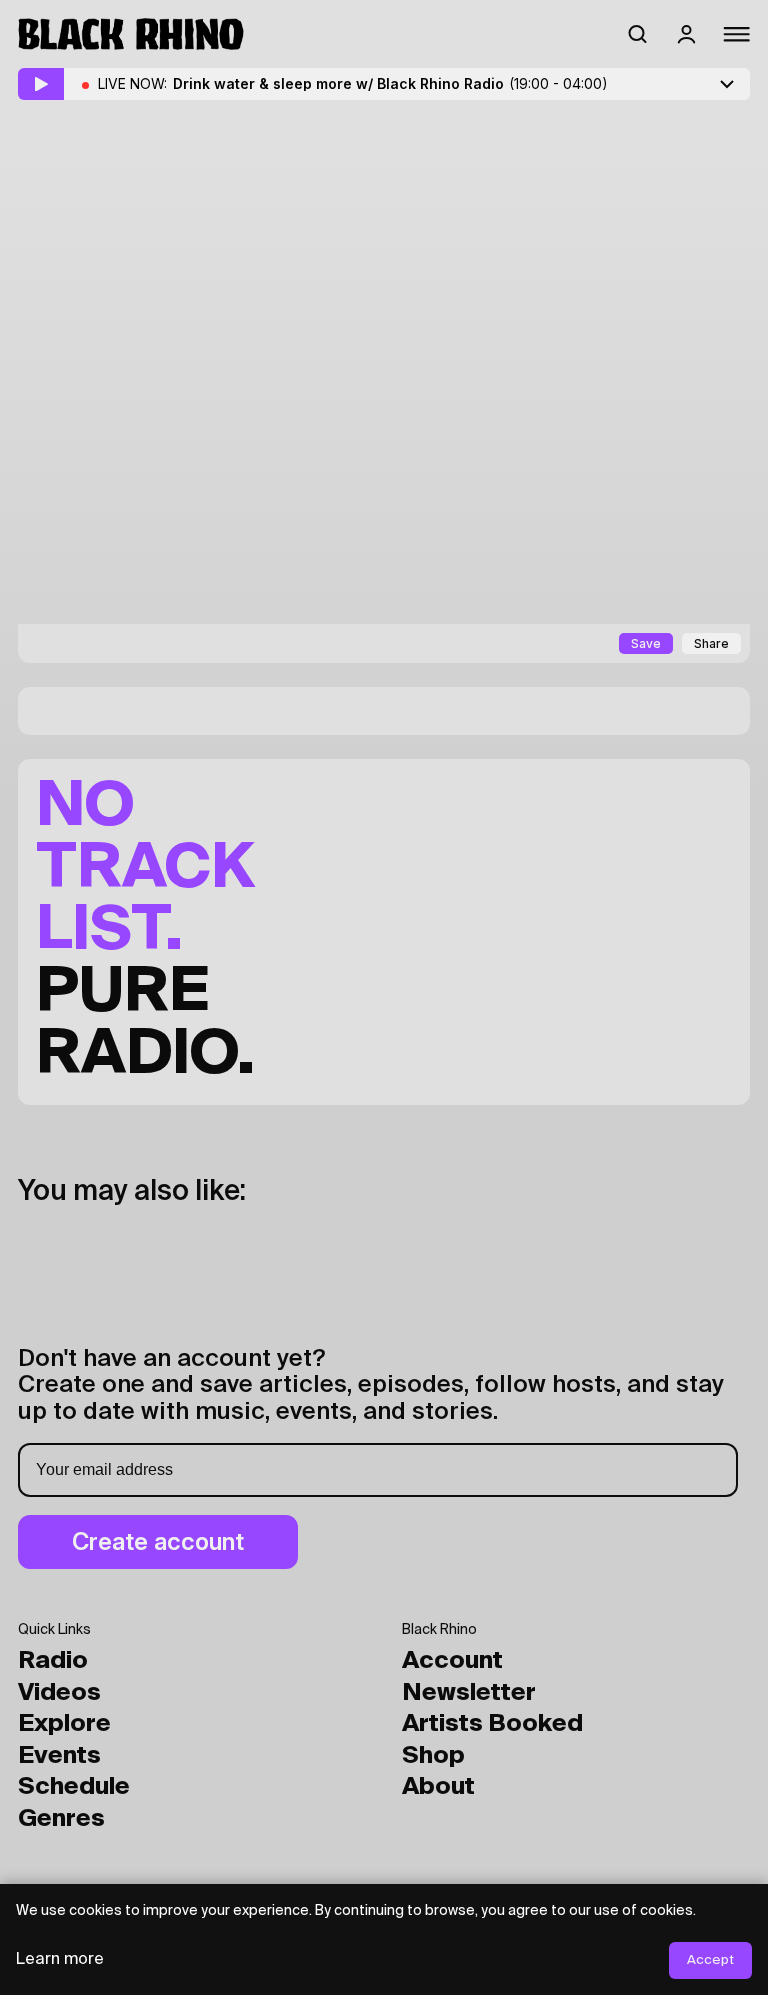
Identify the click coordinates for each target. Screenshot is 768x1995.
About (438, 1787)
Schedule (74, 1787)
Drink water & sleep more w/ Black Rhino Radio (390, 83)
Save (646, 643)
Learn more (60, 1960)
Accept (710, 1960)
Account (452, 1661)
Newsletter (469, 1693)
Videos (59, 1693)
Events (59, 1756)
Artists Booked (492, 1724)
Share (711, 643)
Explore (64, 1724)
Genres (61, 1819)
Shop (433, 1756)
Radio (53, 1661)
